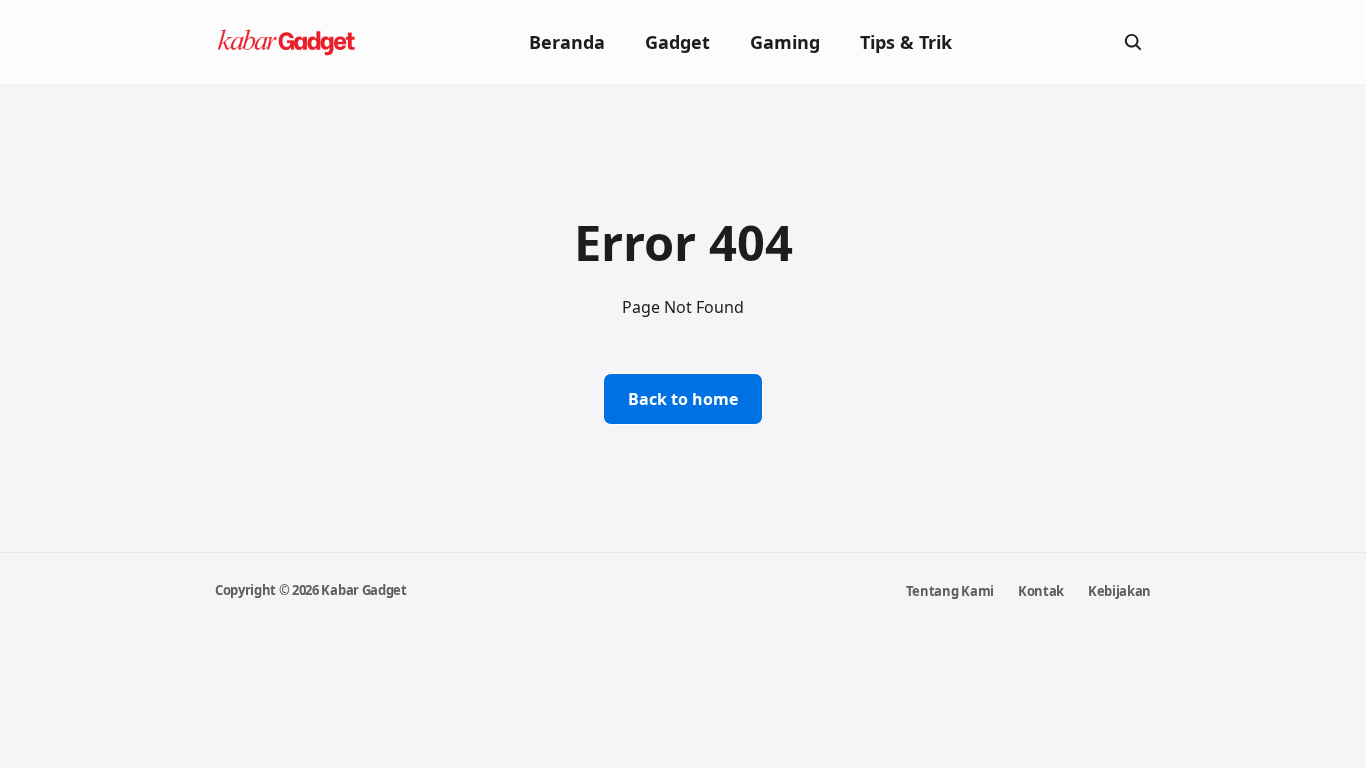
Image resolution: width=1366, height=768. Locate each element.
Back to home (683, 399)
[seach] (1133, 42)
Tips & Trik (906, 42)
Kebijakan (1119, 591)
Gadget (677, 42)
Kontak (1041, 591)
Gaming (785, 42)
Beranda (567, 42)
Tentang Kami (950, 591)
